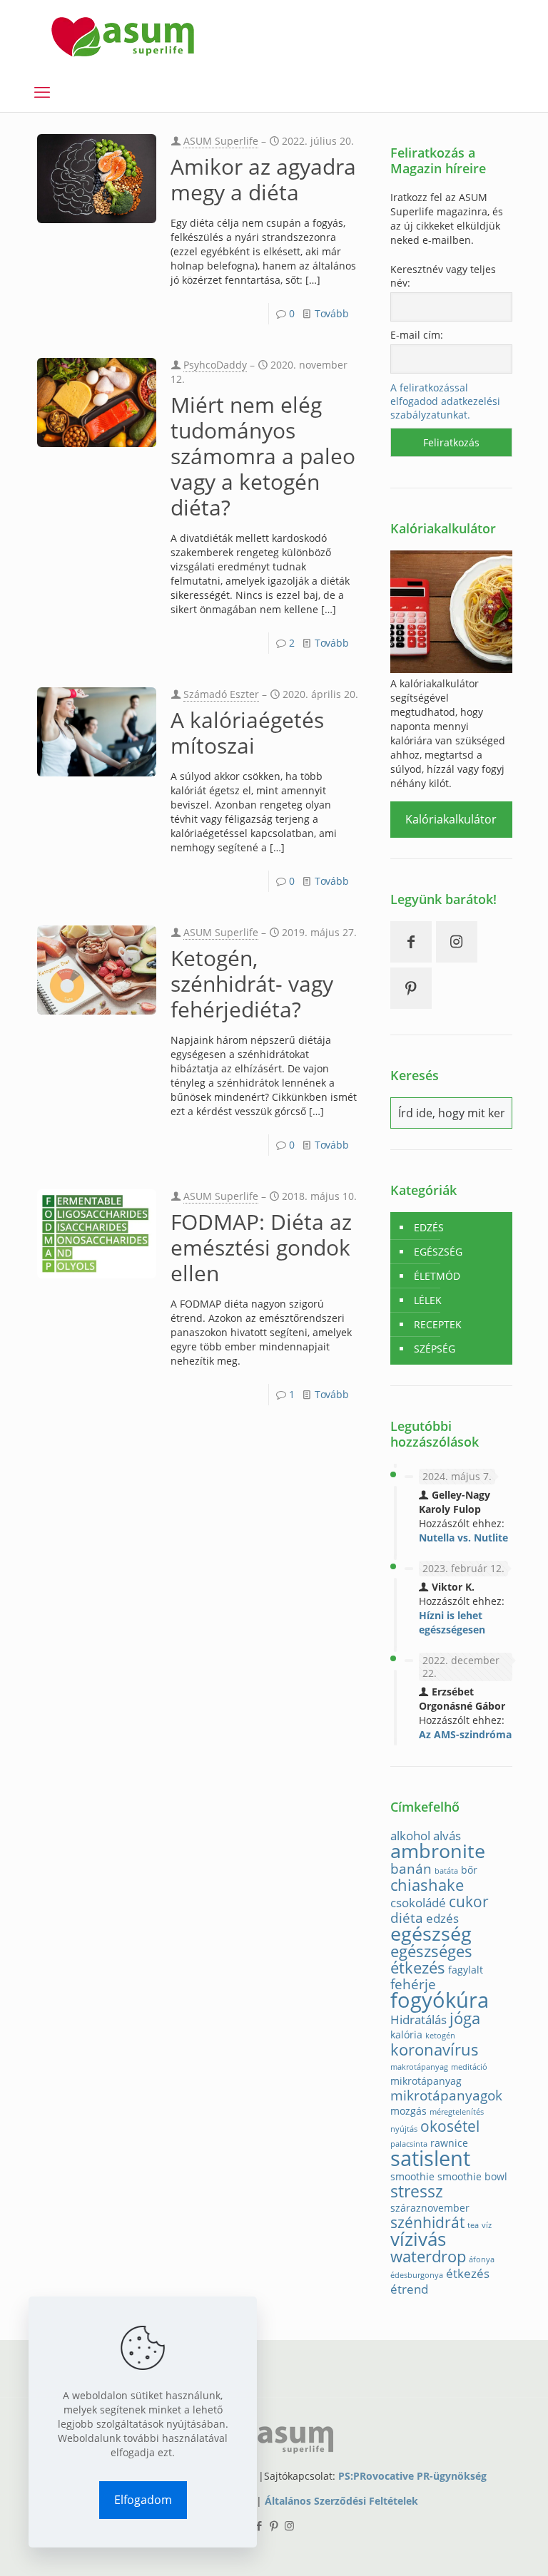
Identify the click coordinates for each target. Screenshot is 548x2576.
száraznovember (430, 2208)
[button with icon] (411, 942)
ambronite (438, 1851)
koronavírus (435, 2049)
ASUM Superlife (221, 141)
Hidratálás (418, 2020)
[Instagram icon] (289, 2525)
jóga (465, 2018)
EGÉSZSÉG (438, 1252)
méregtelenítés (457, 2112)
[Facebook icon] (259, 2525)
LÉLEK (428, 1300)
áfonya (482, 2259)
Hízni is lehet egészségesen (452, 1622)
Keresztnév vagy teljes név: (443, 276)
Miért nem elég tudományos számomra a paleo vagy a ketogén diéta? (263, 456)
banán (411, 1868)
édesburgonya (417, 2275)
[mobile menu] (42, 91)
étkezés (468, 2273)
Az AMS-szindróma (465, 1734)
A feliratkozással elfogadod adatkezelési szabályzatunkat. (445, 401)
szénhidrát (427, 2222)
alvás (447, 1836)
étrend (409, 2289)
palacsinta (409, 2144)
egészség (431, 1933)
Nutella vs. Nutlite (463, 1538)
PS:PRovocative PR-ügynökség (412, 2476)
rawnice (449, 2143)
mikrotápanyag (426, 2081)
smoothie (412, 2176)
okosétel (450, 2126)
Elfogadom (143, 2500)
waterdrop (428, 2256)
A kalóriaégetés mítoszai (247, 733)
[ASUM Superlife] (123, 36)
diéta (407, 1918)
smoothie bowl (472, 2176)
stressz (417, 2191)
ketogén (440, 2036)
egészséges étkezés (431, 1959)
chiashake (427, 1885)
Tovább (332, 313)
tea (473, 2225)
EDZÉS (429, 1227)
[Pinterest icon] (274, 2525)
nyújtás (404, 2129)
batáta (446, 1871)
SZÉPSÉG (435, 1349)
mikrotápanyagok (446, 2095)
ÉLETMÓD (437, 1276)
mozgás (409, 2111)
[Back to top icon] (479, 2547)
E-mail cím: (417, 335)
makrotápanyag (419, 2067)
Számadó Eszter (221, 694)
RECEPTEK (438, 1324)
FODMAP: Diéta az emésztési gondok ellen (261, 1247)
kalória (406, 2034)
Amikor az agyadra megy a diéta (263, 179)
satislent (430, 2158)
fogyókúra (440, 2000)
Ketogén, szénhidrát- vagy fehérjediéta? (252, 984)
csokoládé (418, 1903)
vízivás (418, 2239)
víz (487, 2225)
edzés (442, 1918)
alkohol (410, 1836)
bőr (469, 1870)
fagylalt (466, 1970)
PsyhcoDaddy (215, 365)
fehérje (413, 1984)
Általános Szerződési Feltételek (341, 2501)
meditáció (469, 2067)
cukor (469, 1902)
